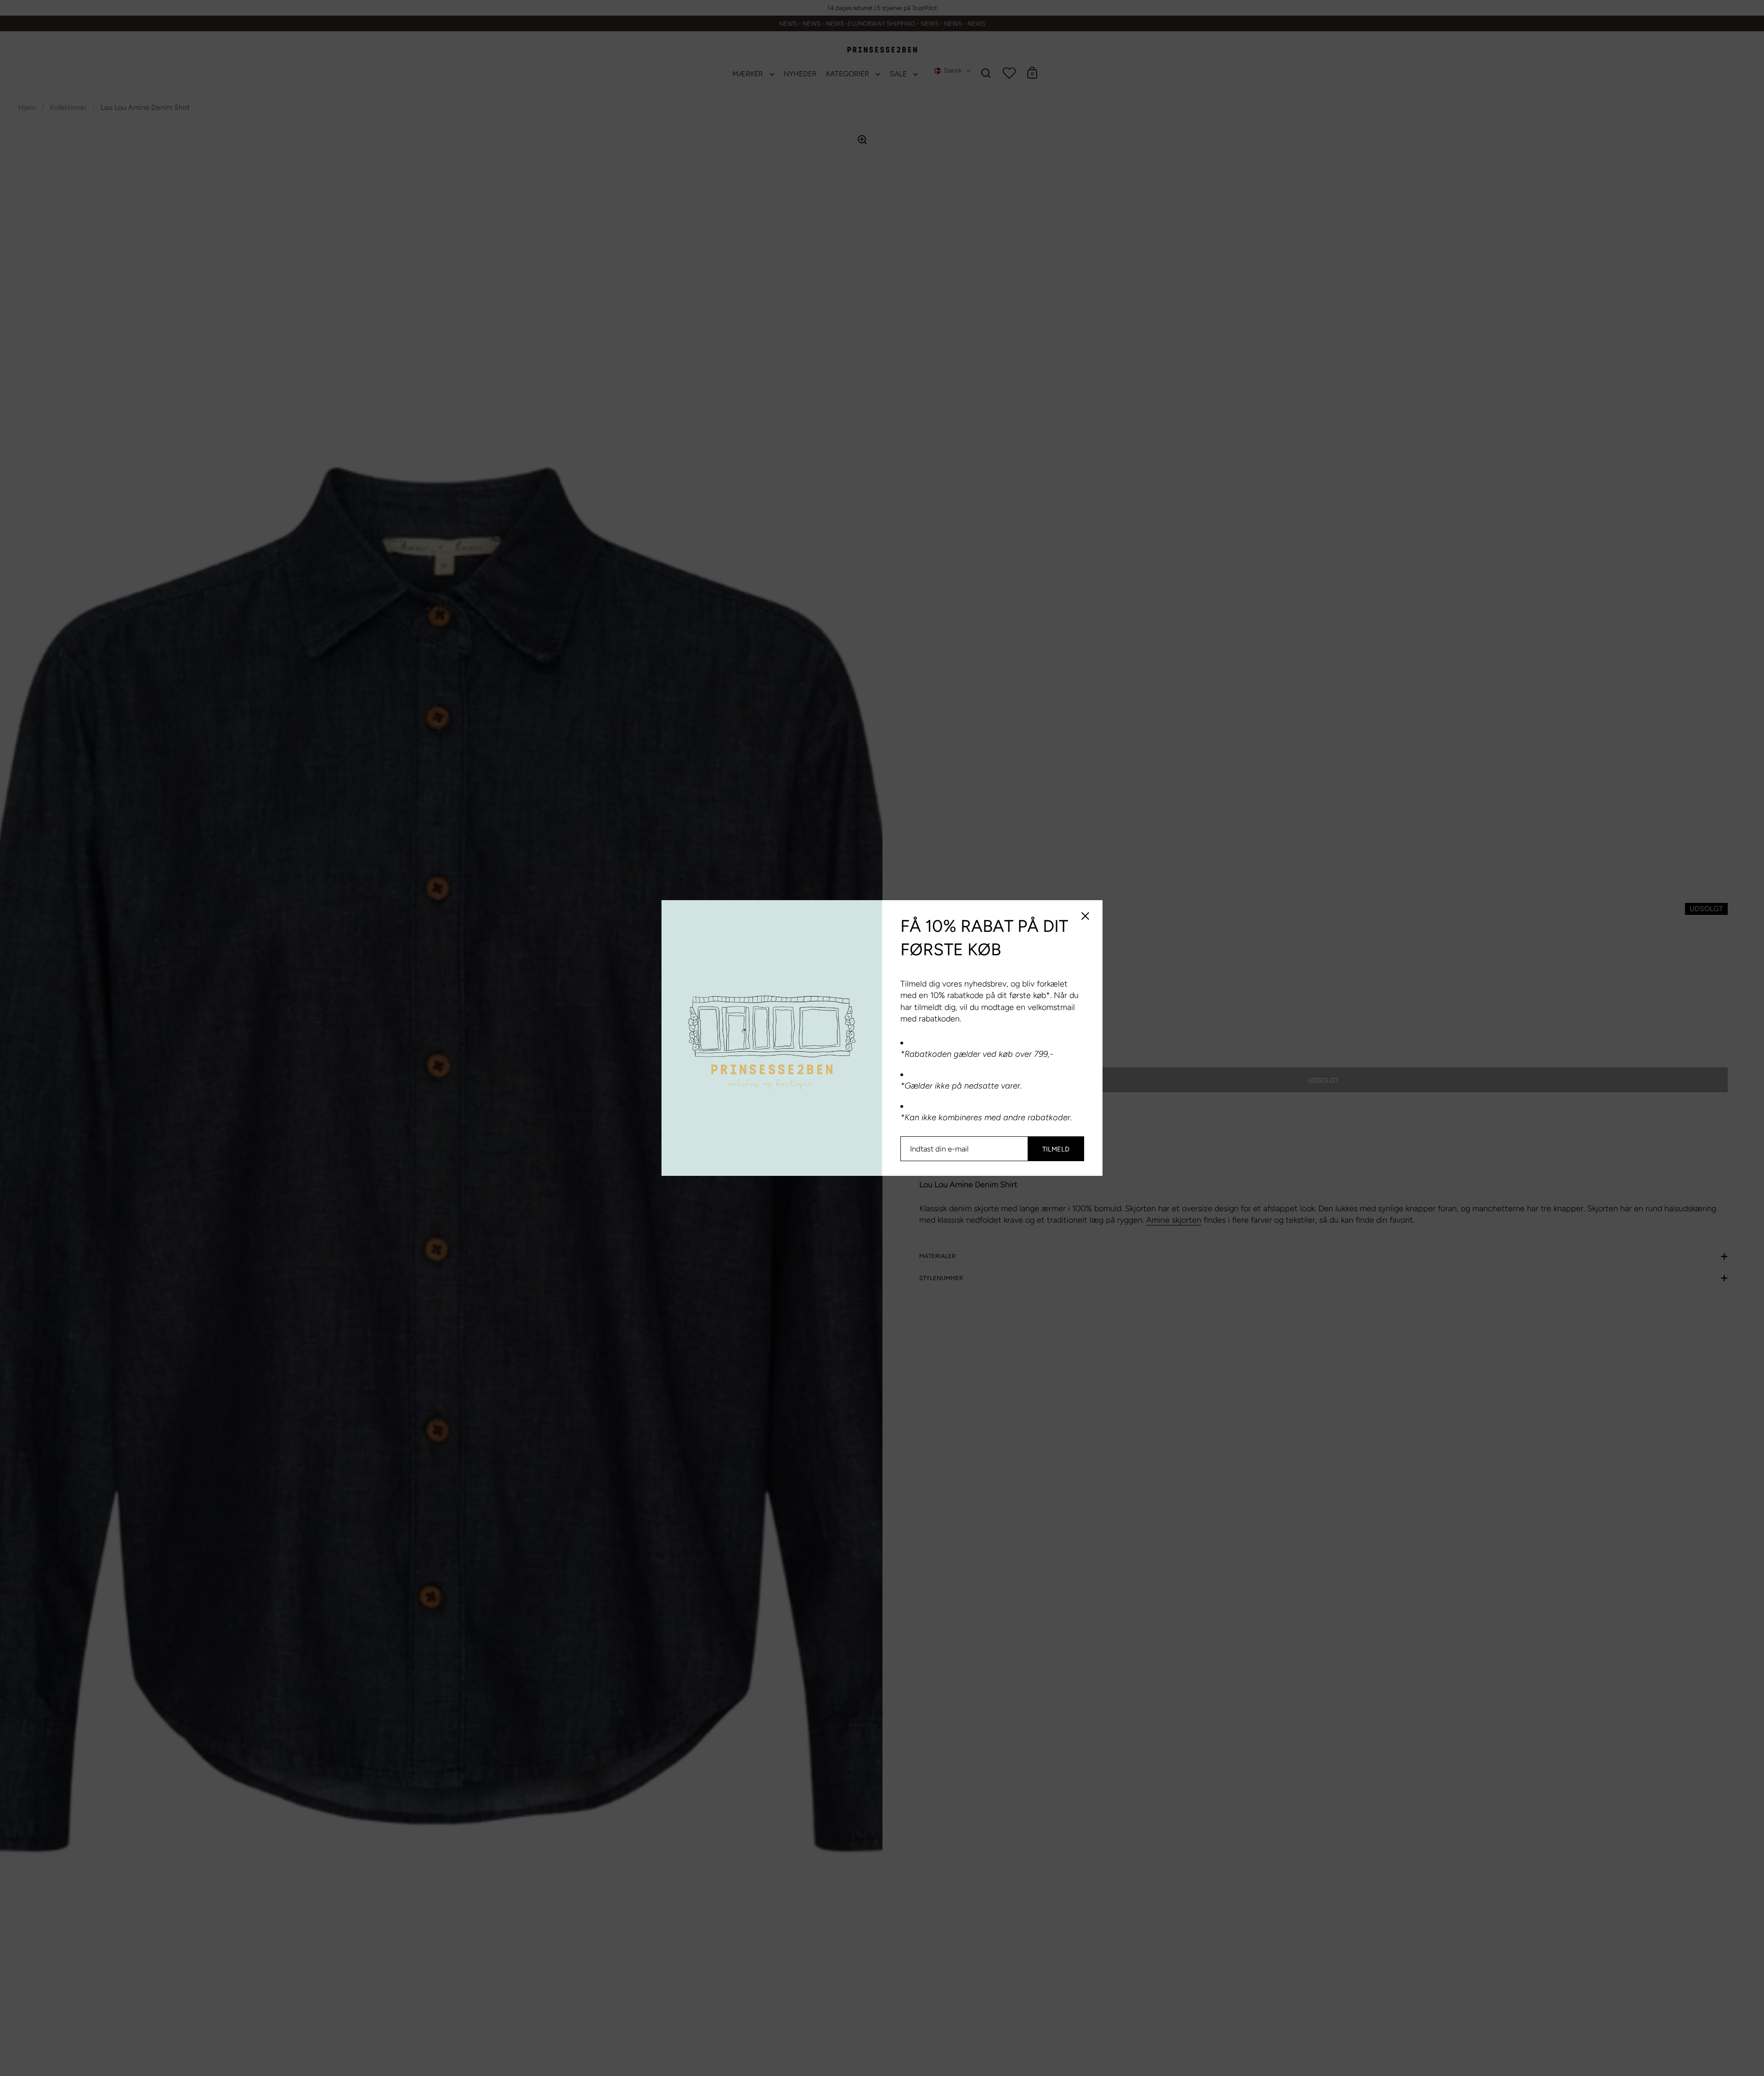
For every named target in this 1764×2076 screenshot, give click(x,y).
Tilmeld (1056, 1149)
